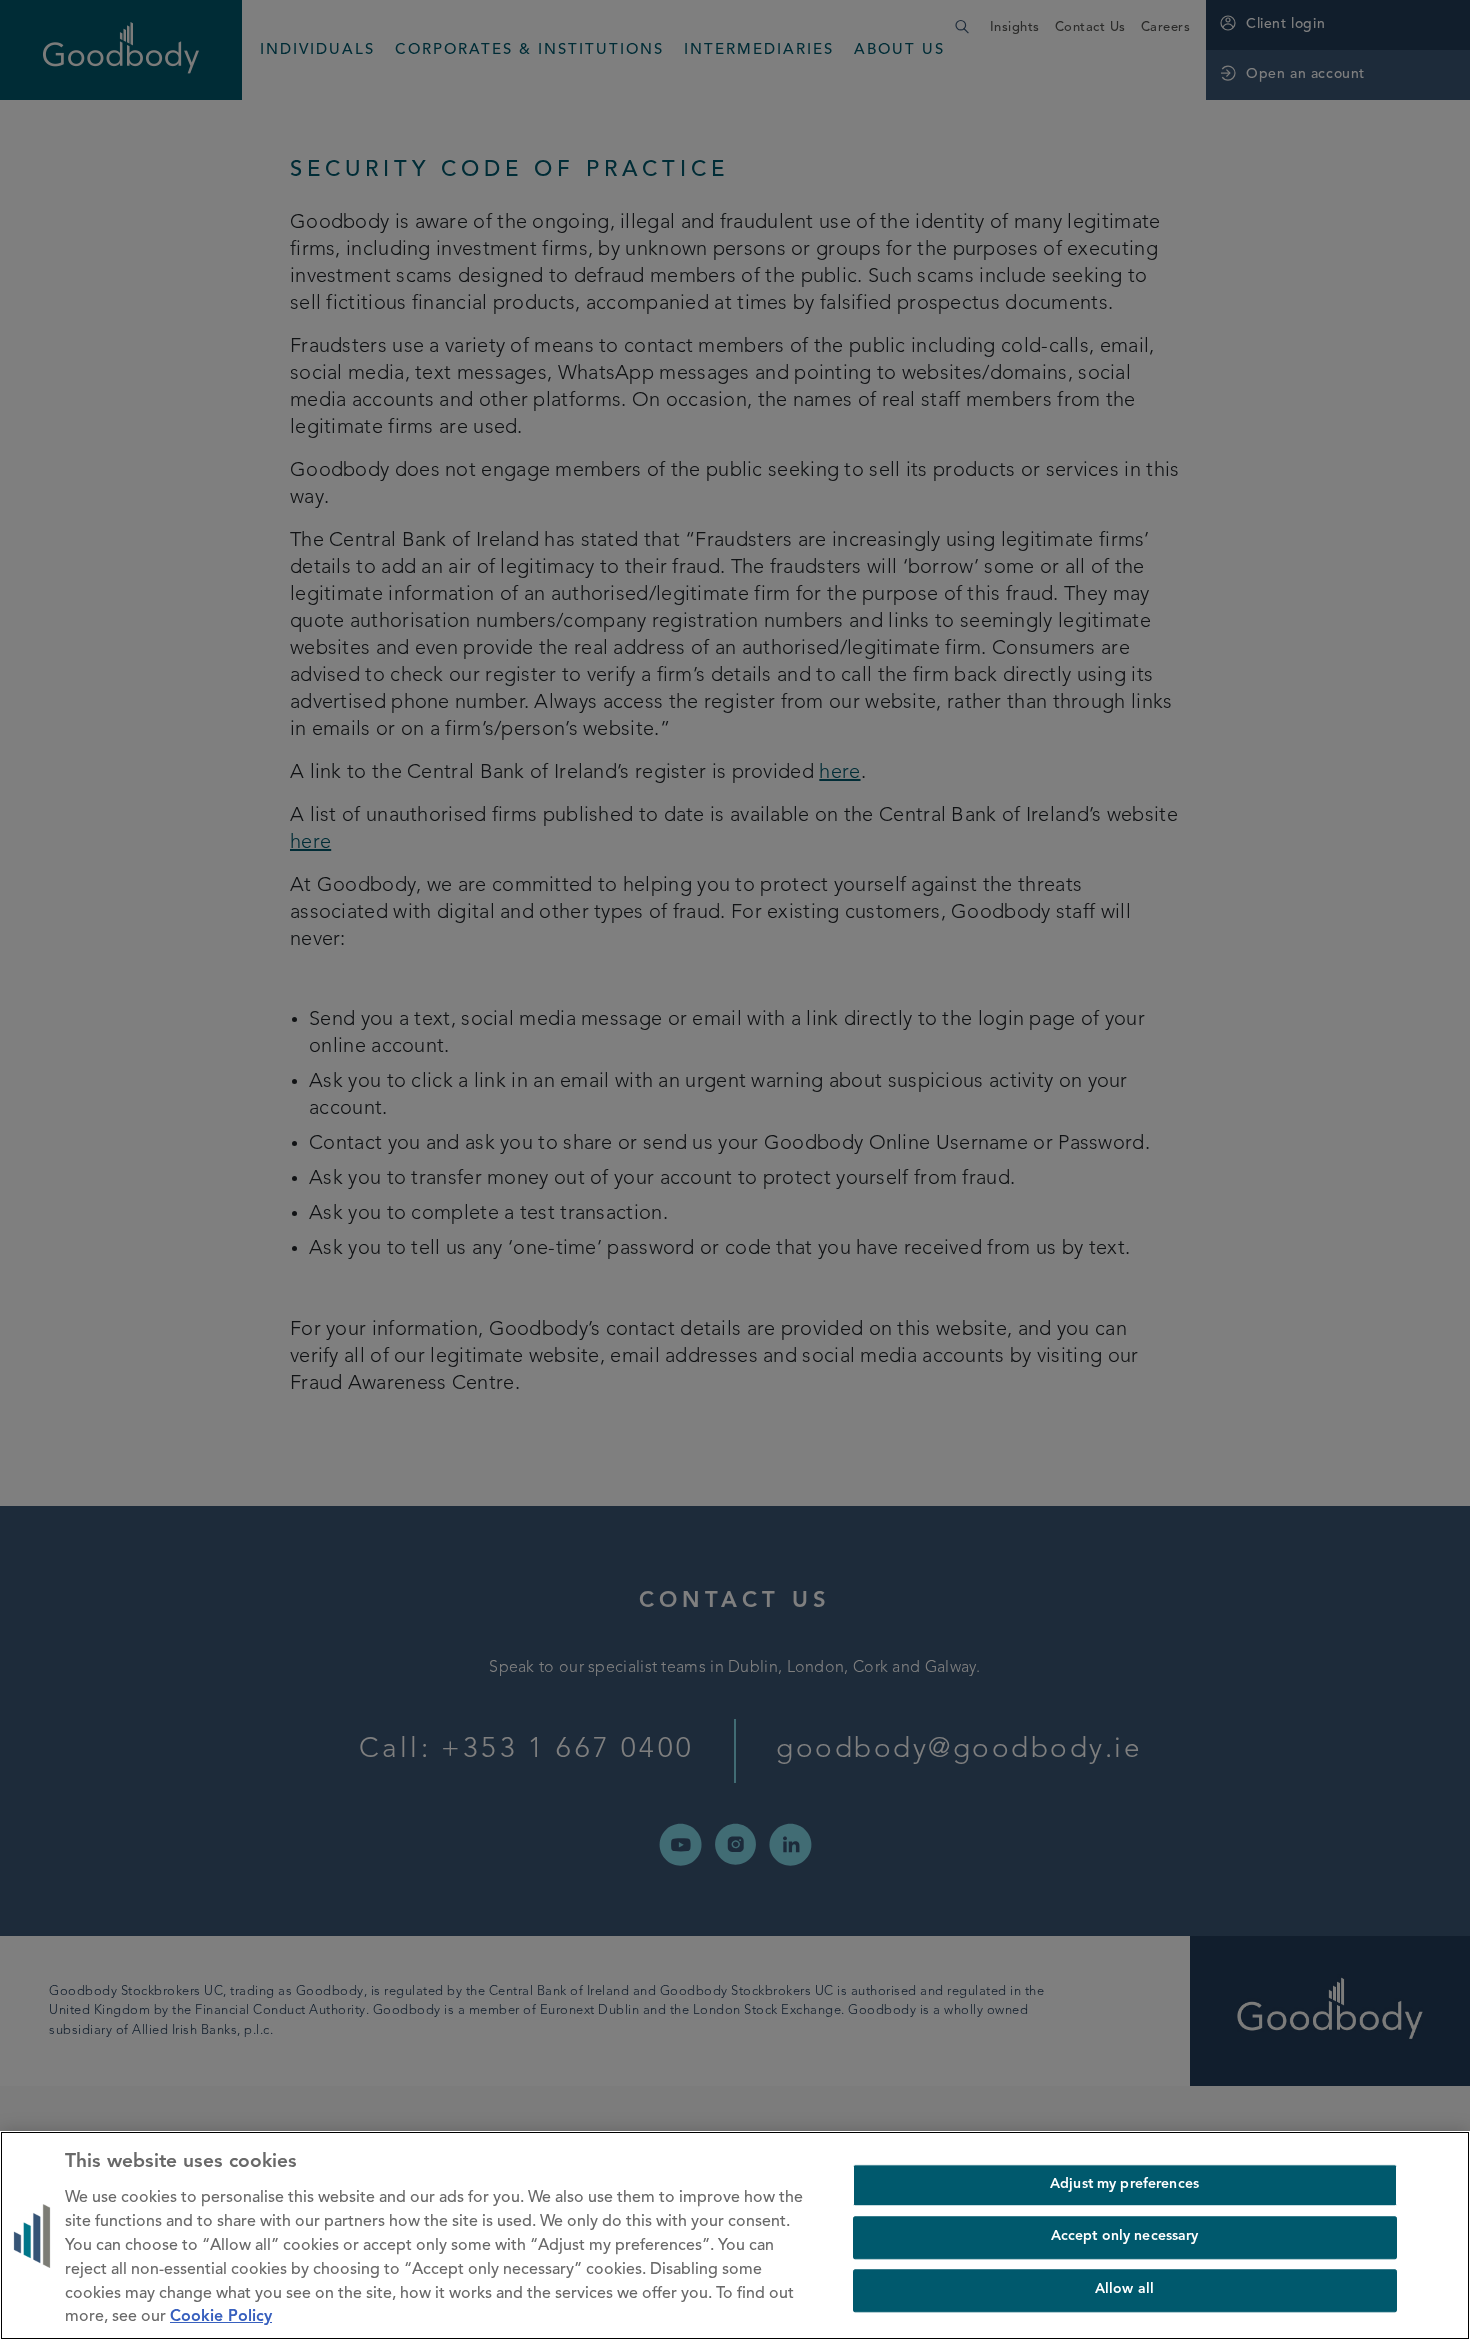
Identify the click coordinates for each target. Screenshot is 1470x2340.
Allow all (1124, 2289)
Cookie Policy (221, 2318)
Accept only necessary (1125, 2237)
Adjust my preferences (1124, 2184)
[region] (735, 2235)
